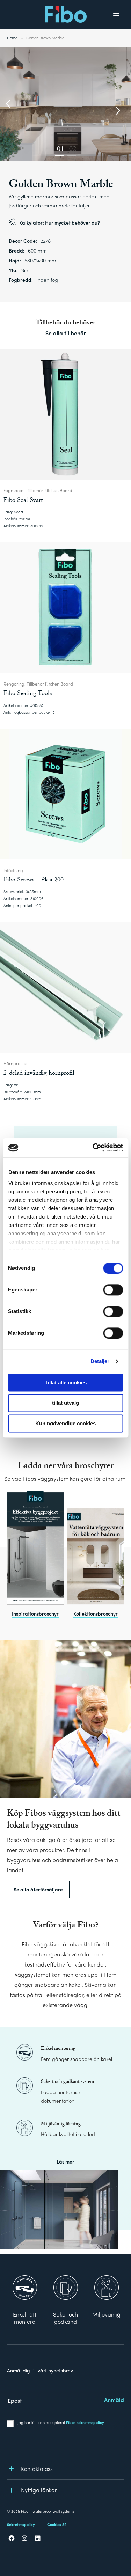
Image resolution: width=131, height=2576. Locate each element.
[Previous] (9, 104)
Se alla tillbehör (65, 333)
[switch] (113, 1290)
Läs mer (65, 2161)
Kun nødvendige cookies (65, 1423)
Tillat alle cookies (66, 1382)
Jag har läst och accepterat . (61, 2422)
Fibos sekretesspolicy (85, 2422)
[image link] (35, 1548)
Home (12, 38)
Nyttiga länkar (39, 2490)
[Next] (117, 111)
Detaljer (100, 1361)
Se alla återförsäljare (38, 1889)
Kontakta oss (37, 2469)
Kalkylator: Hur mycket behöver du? (60, 222)
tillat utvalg (65, 1403)
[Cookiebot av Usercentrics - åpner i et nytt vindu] (93, 1148)
